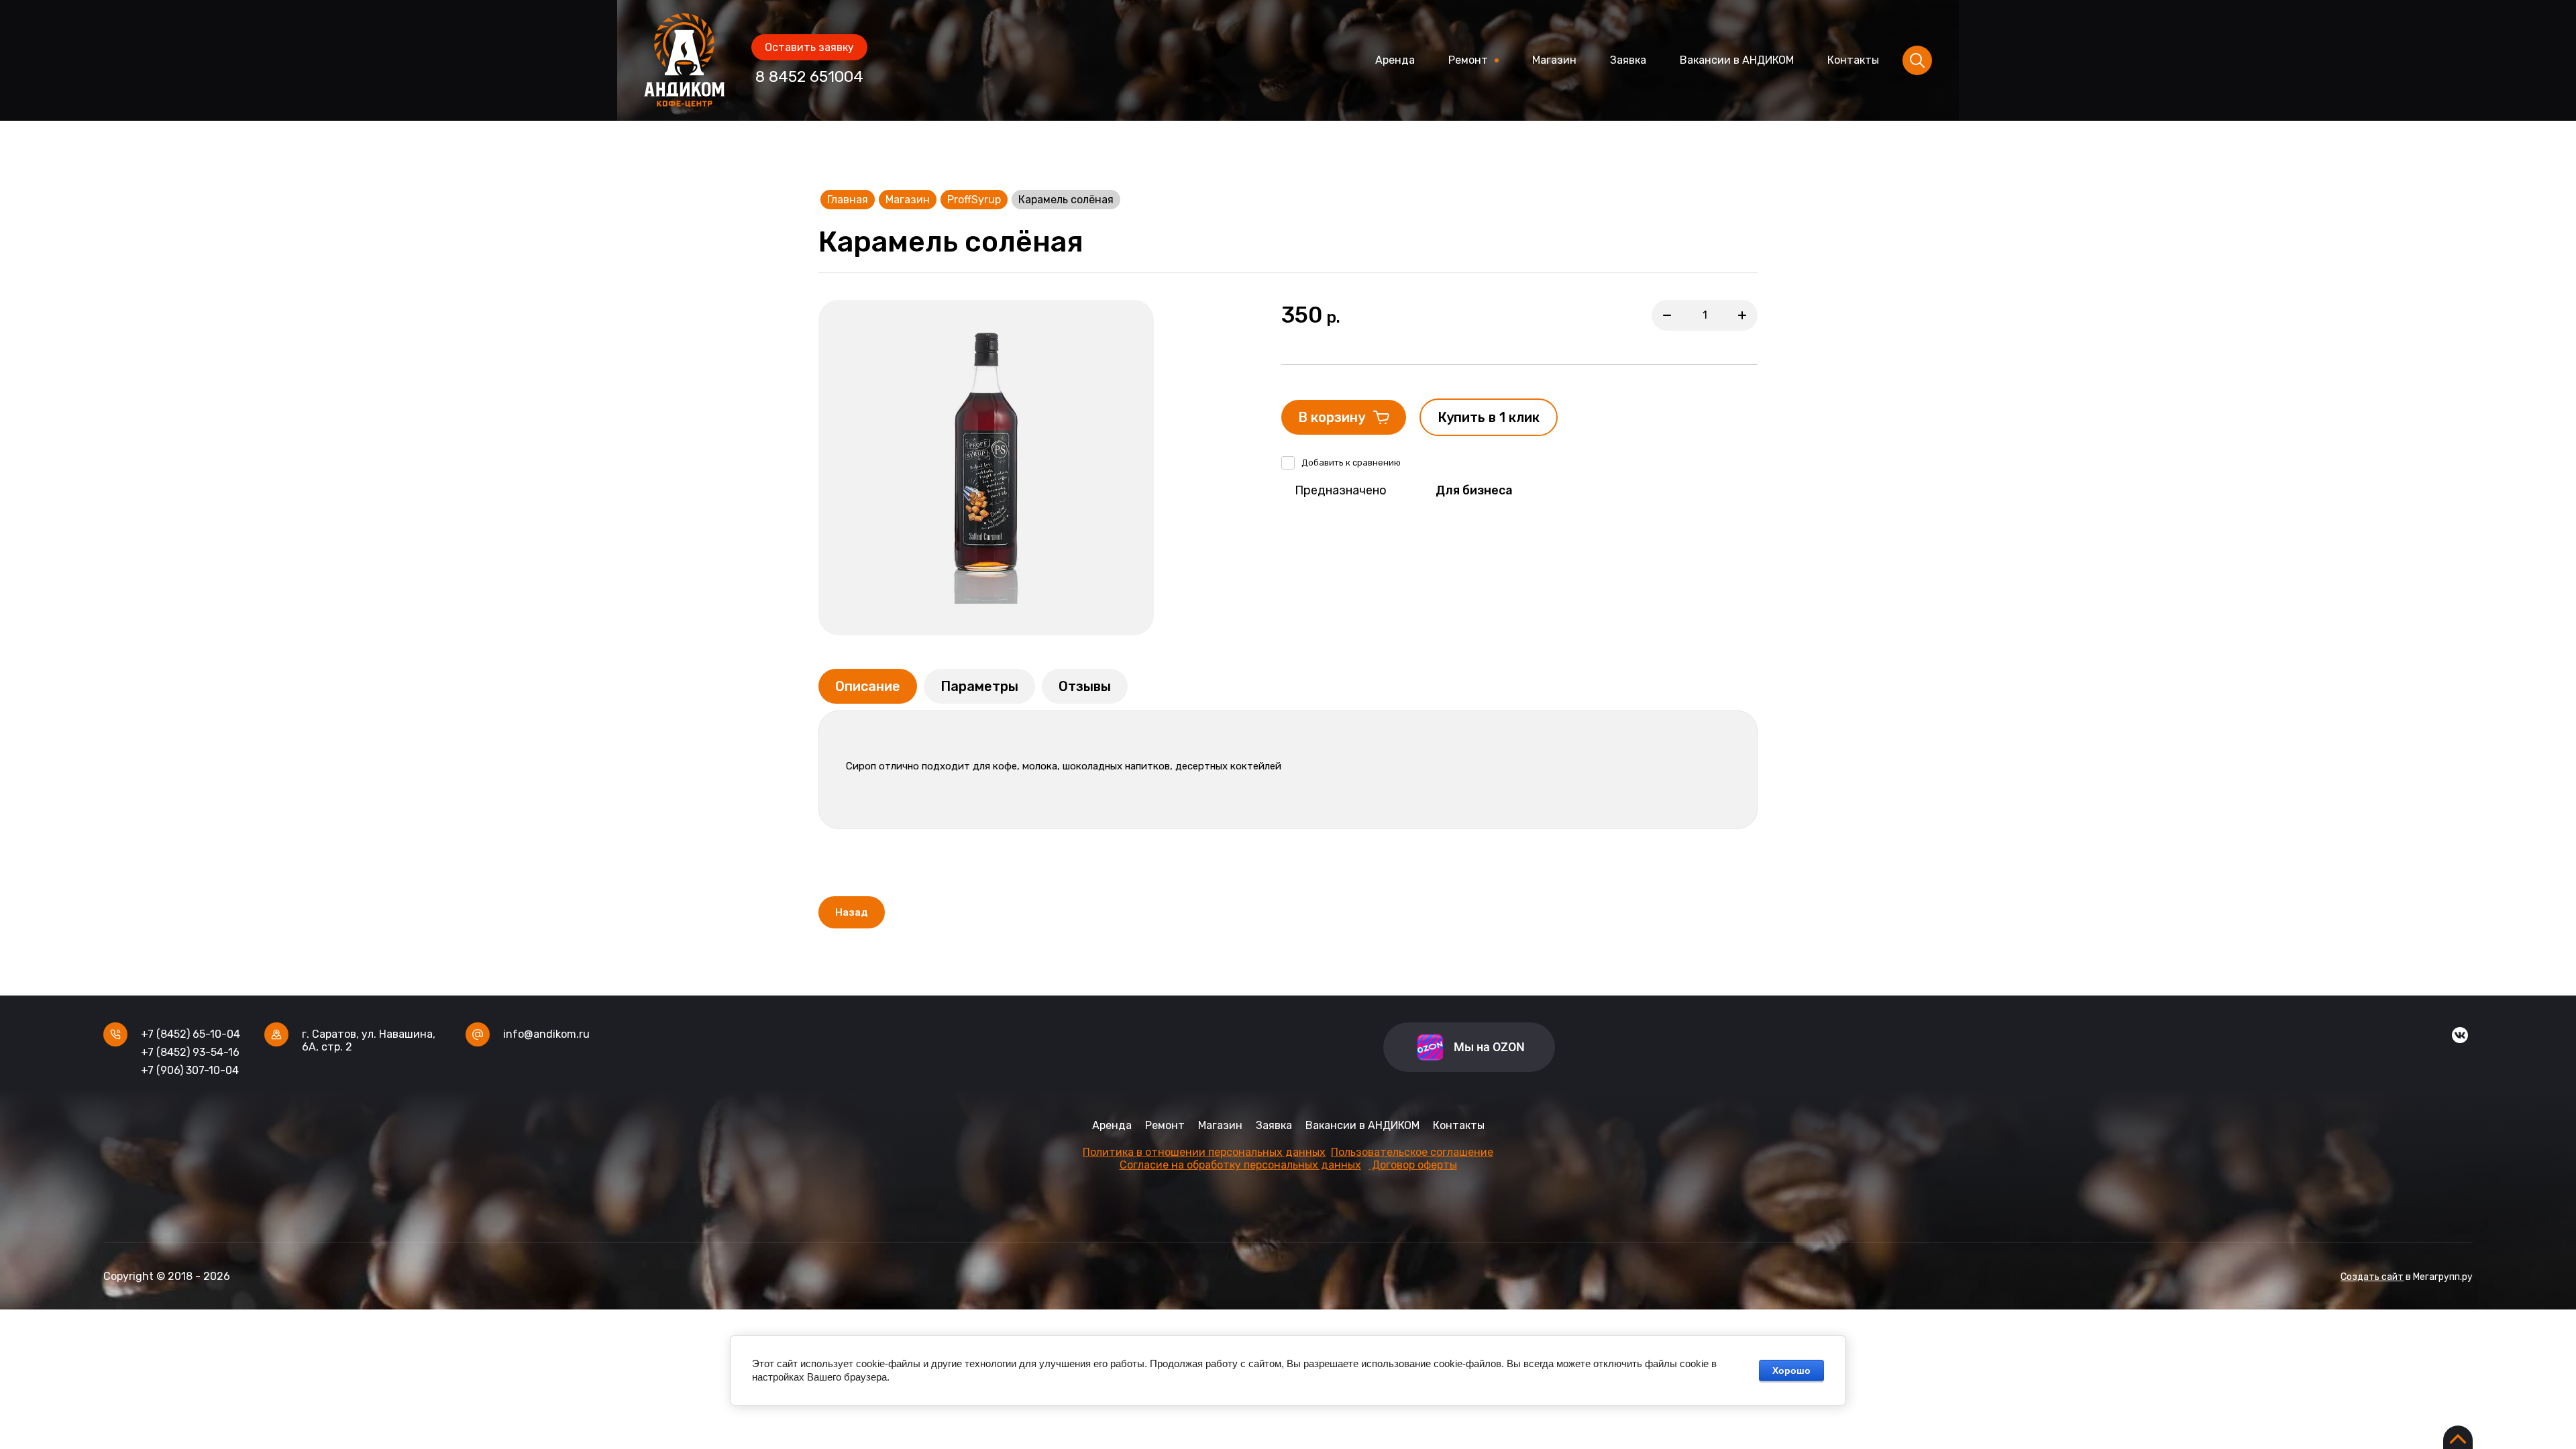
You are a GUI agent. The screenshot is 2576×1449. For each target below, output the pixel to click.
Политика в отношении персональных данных (1204, 1152)
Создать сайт (2372, 1277)
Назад (852, 912)
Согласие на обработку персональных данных (1240, 1165)
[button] (809, 47)
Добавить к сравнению (1351, 463)
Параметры (979, 686)
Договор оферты (1413, 1165)
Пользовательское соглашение (1412, 1152)
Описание (868, 686)
